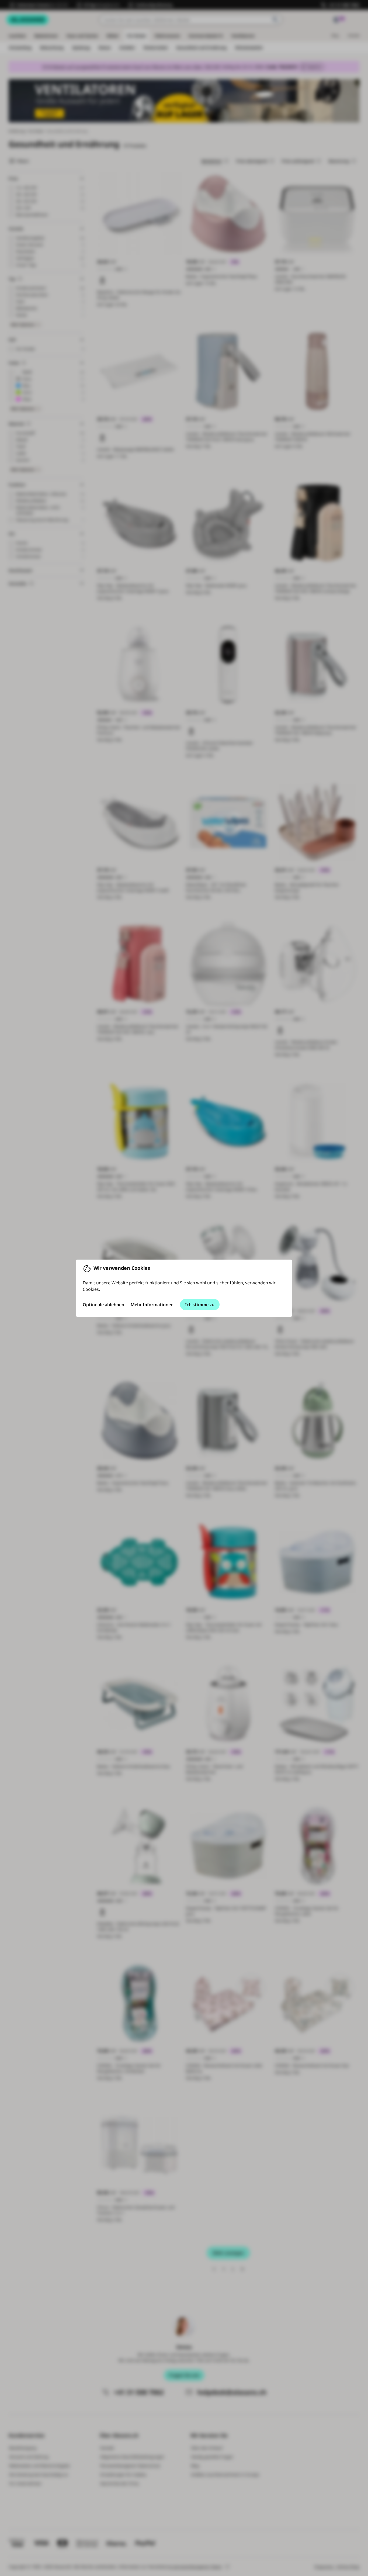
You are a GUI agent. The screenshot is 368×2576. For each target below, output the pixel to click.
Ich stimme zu (200, 1305)
